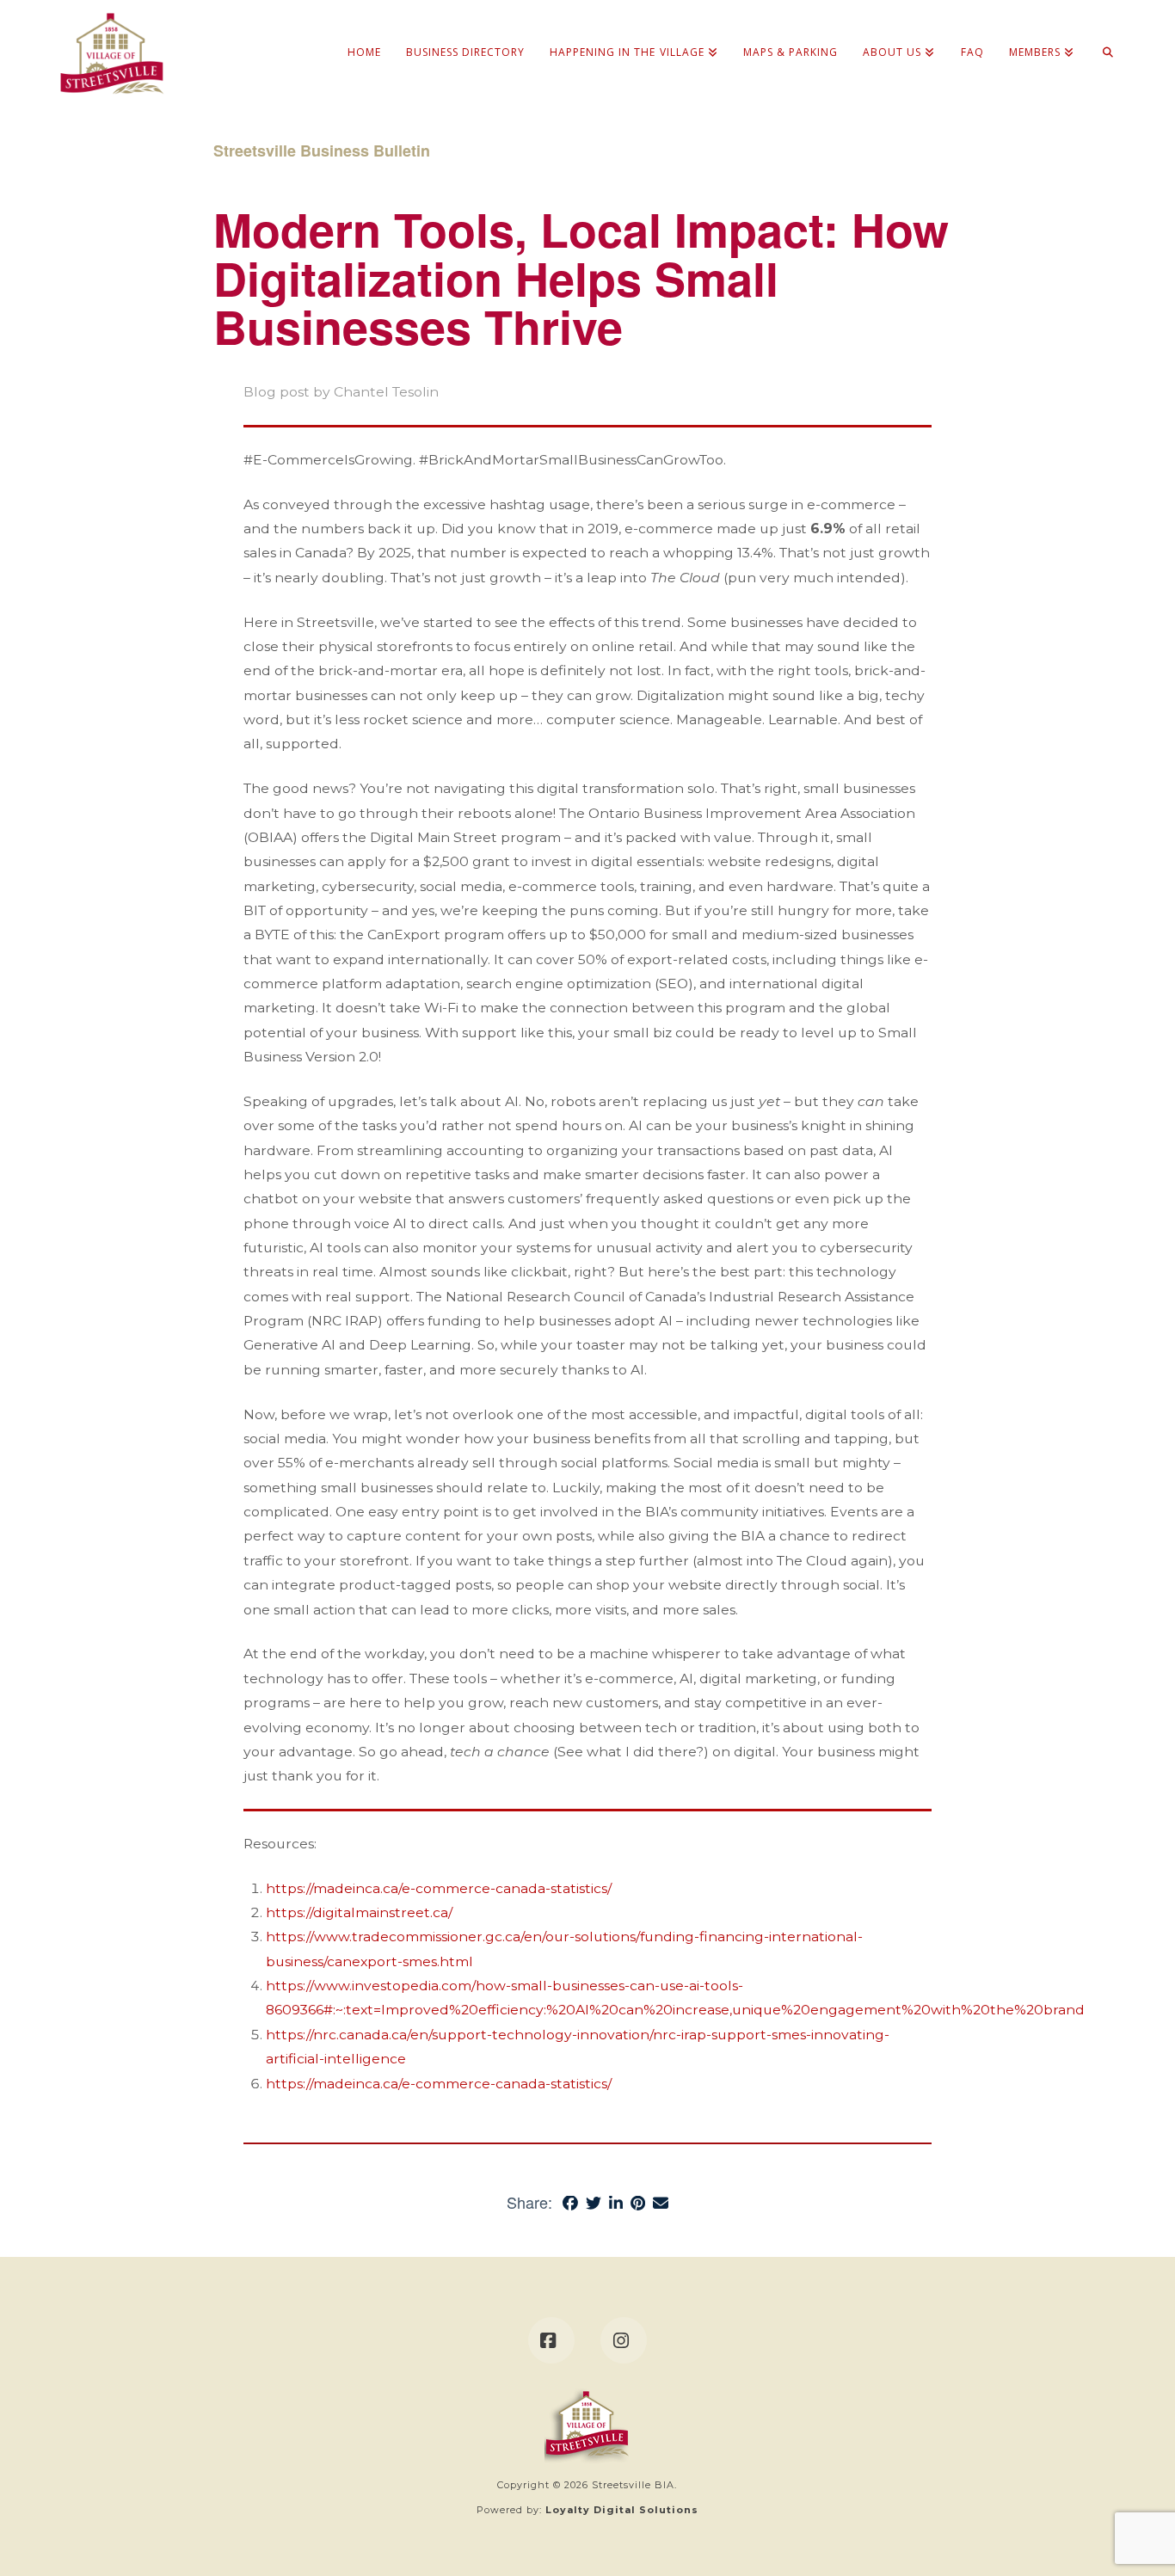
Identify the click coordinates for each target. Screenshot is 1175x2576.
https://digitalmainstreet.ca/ (359, 1912)
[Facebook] (551, 2340)
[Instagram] (624, 2340)
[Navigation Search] (1101, 34)
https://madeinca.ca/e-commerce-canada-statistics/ (439, 1888)
